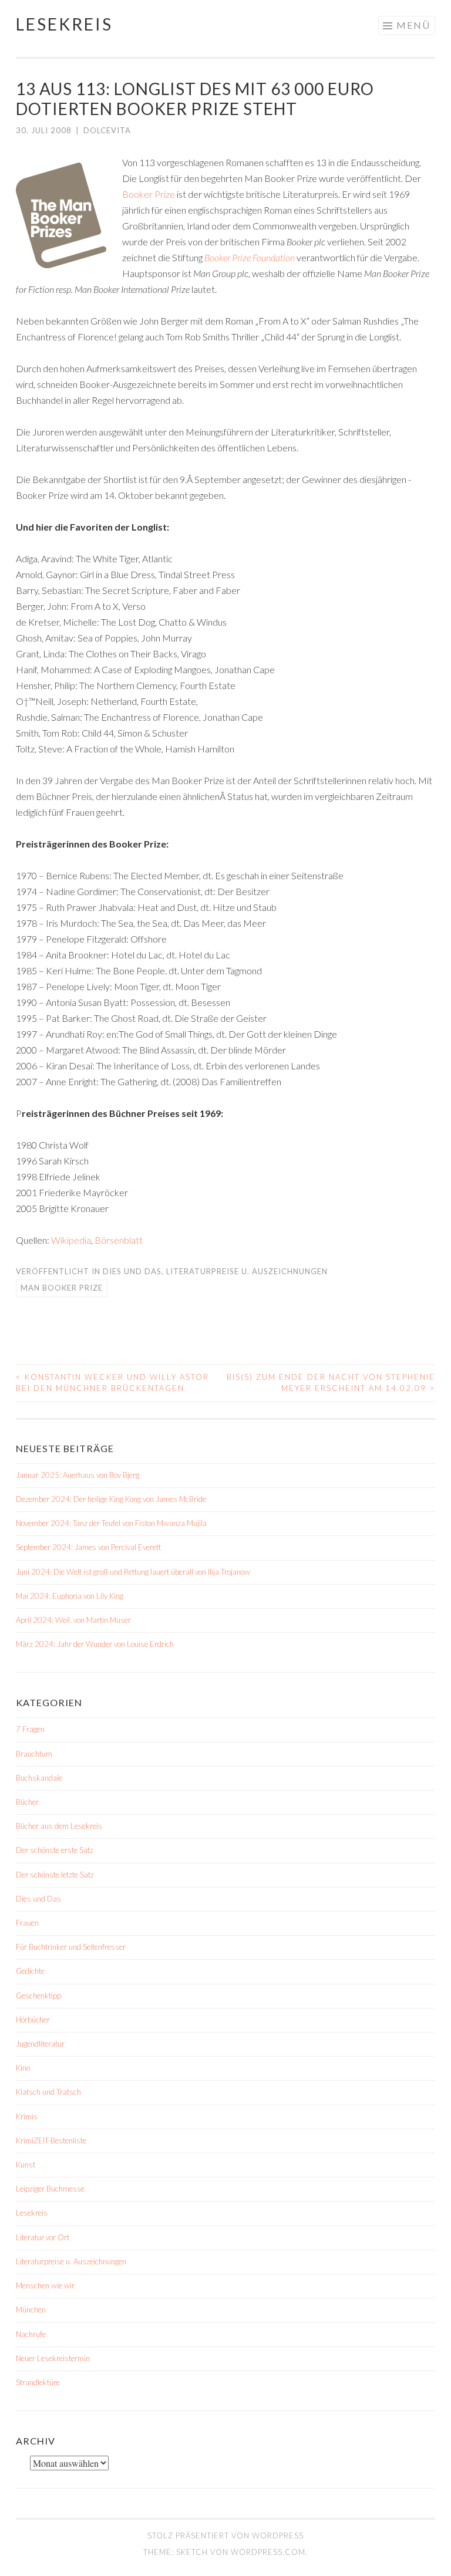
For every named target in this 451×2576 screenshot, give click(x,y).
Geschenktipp (38, 1996)
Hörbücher (33, 2020)
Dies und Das (132, 1271)
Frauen (27, 1923)
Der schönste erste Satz (55, 1850)
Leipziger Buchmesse (50, 2189)
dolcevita (107, 130)
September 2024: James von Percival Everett (88, 1547)
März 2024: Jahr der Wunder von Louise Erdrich (95, 1644)
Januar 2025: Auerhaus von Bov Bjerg (78, 1475)
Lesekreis (64, 24)
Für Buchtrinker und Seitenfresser (71, 1947)
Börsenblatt (119, 1240)
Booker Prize (149, 194)
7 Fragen (30, 1729)
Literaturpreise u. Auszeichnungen (247, 1271)
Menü (413, 25)
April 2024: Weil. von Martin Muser (73, 1620)
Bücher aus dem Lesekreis (59, 1826)
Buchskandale (39, 1778)
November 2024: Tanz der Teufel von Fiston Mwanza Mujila (111, 1523)
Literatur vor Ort (43, 2237)
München (31, 2310)
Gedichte (30, 1971)
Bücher (27, 1802)
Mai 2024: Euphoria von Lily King (70, 1596)
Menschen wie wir (45, 2285)
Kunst (26, 2165)
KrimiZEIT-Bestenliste (51, 2141)
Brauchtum (34, 1754)
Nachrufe (31, 2334)
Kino (23, 2068)
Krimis (27, 2116)
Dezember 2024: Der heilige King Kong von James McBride (111, 1499)
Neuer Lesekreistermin (53, 2358)
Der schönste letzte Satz (55, 1875)
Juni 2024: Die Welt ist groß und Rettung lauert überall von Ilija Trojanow (133, 1572)
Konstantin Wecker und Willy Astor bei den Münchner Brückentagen (112, 1383)
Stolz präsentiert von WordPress (225, 2536)
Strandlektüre (38, 2382)
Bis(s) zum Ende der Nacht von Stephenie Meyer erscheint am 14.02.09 (331, 1383)
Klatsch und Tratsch (48, 2092)
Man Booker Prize (62, 1288)
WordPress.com (268, 2552)
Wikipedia (70, 1240)
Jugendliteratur (40, 2044)
